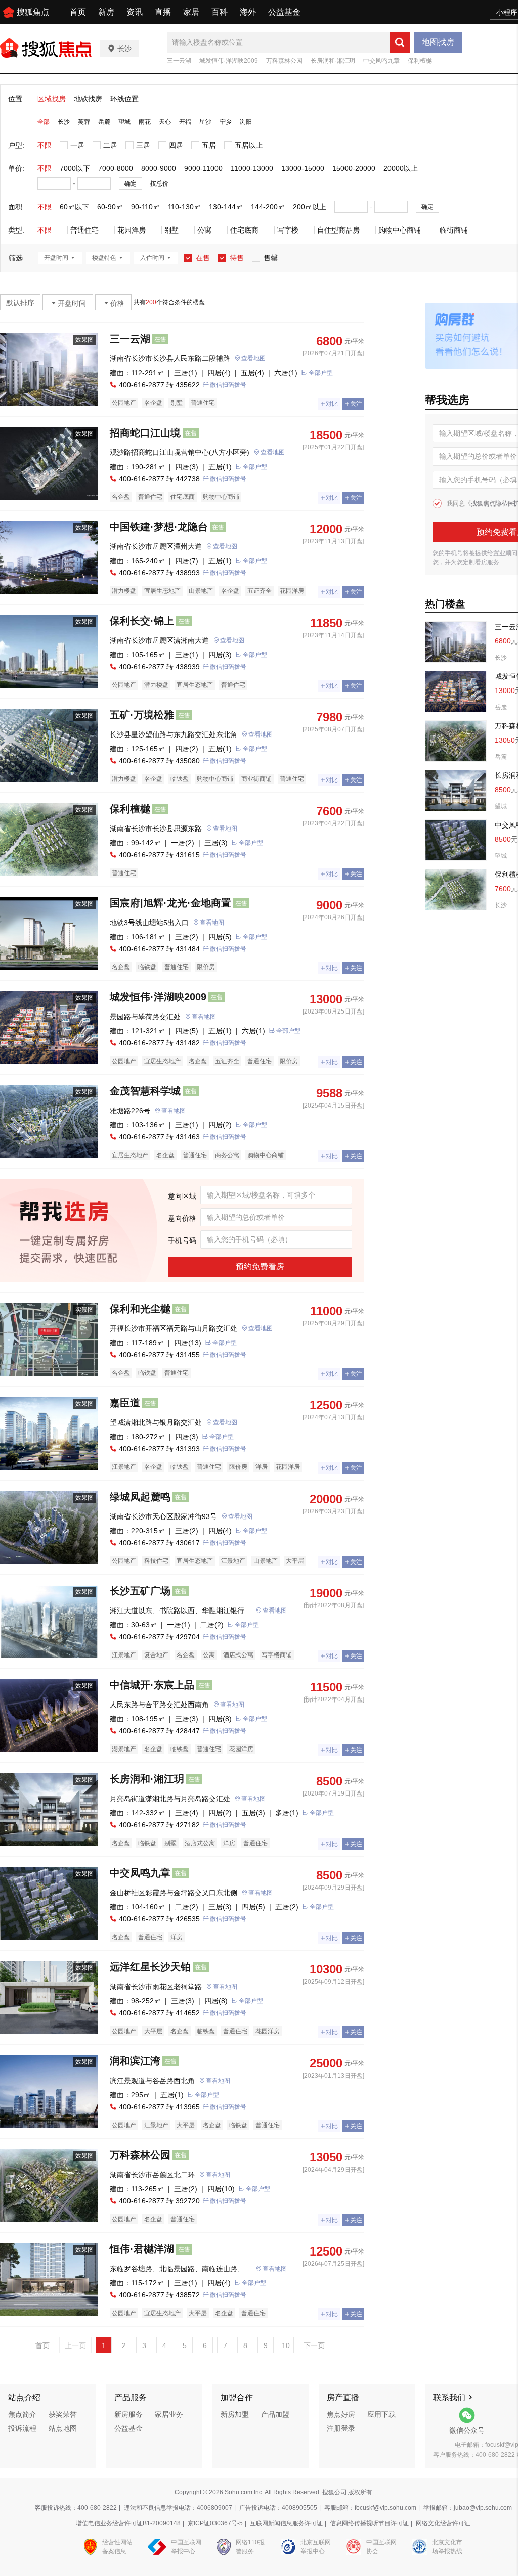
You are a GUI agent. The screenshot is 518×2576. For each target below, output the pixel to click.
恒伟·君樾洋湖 (142, 2249)
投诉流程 (22, 2428)
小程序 (507, 12)
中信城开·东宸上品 (152, 1685)
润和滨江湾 (135, 2061)
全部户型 (321, 373)
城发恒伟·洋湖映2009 (229, 61)
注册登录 (341, 2428)
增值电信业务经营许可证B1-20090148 (128, 2523)
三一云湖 (179, 61)
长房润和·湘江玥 (333, 61)
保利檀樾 (420, 61)
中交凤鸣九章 (381, 61)
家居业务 (169, 2414)
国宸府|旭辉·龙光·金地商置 (170, 903)
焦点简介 (22, 2414)
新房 (106, 12)
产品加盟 (275, 2414)
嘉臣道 (125, 1403)
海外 (248, 12)
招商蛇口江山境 (145, 433)
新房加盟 (235, 2414)
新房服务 (128, 2414)
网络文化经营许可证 (443, 2523)
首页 (78, 12)
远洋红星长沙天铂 (150, 1967)
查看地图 (253, 358)
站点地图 (63, 2428)
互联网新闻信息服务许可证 (286, 2523)
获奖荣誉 (63, 2414)
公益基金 (284, 12)
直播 (163, 12)
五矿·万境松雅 (142, 715)
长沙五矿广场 (140, 1591)
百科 (220, 12)
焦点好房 (341, 2414)
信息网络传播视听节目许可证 (369, 2523)
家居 (191, 12)
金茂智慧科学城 (145, 1091)
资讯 (135, 12)
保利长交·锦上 (142, 621)
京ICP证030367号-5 (215, 2523)
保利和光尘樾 (140, 1309)
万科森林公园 (284, 61)
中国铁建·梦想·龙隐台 (159, 527)
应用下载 (381, 2414)
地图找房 (438, 42)
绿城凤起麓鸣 (140, 1497)
